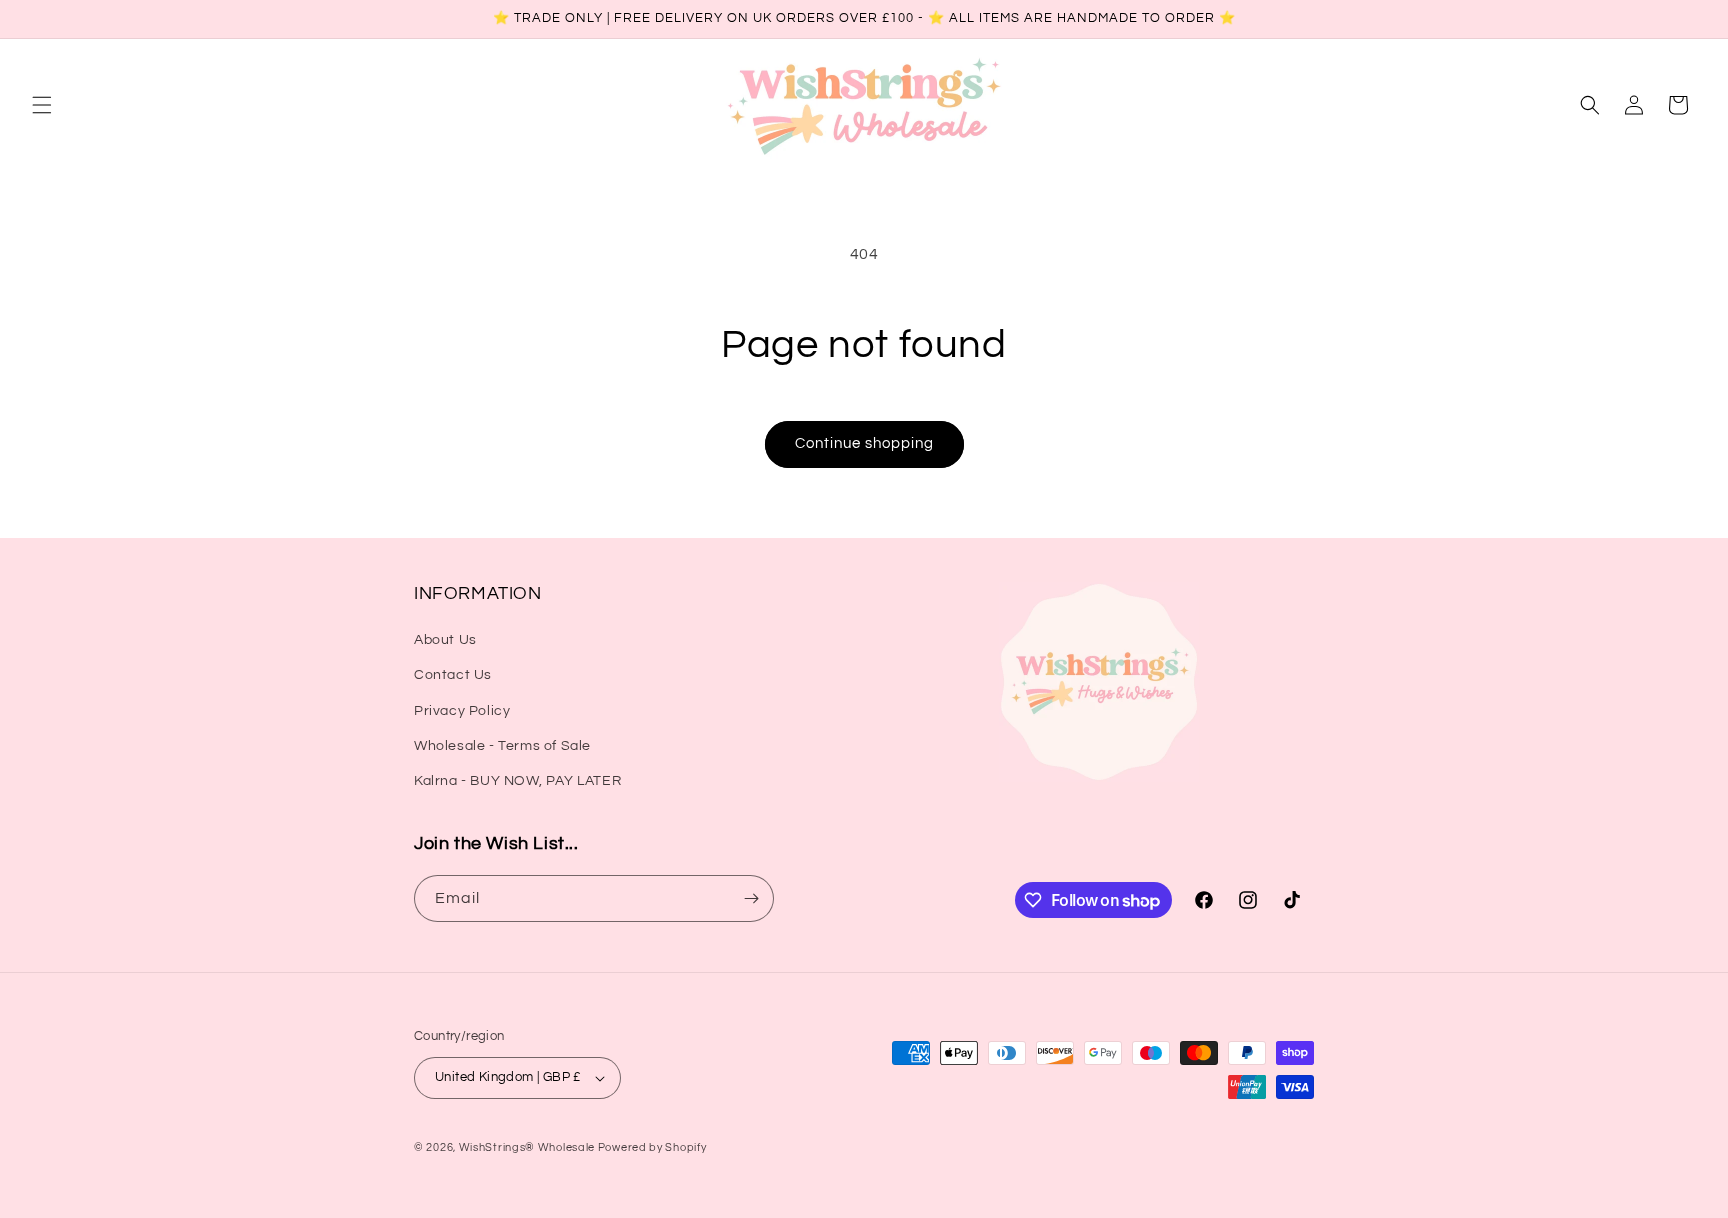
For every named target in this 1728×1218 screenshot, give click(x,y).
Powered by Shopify (652, 1147)
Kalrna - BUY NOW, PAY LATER (517, 781)
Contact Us (453, 675)
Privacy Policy (462, 711)
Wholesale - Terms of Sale (502, 746)
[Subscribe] (751, 898)
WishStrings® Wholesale (528, 1147)
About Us (445, 640)
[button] (42, 105)
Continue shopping (864, 443)
